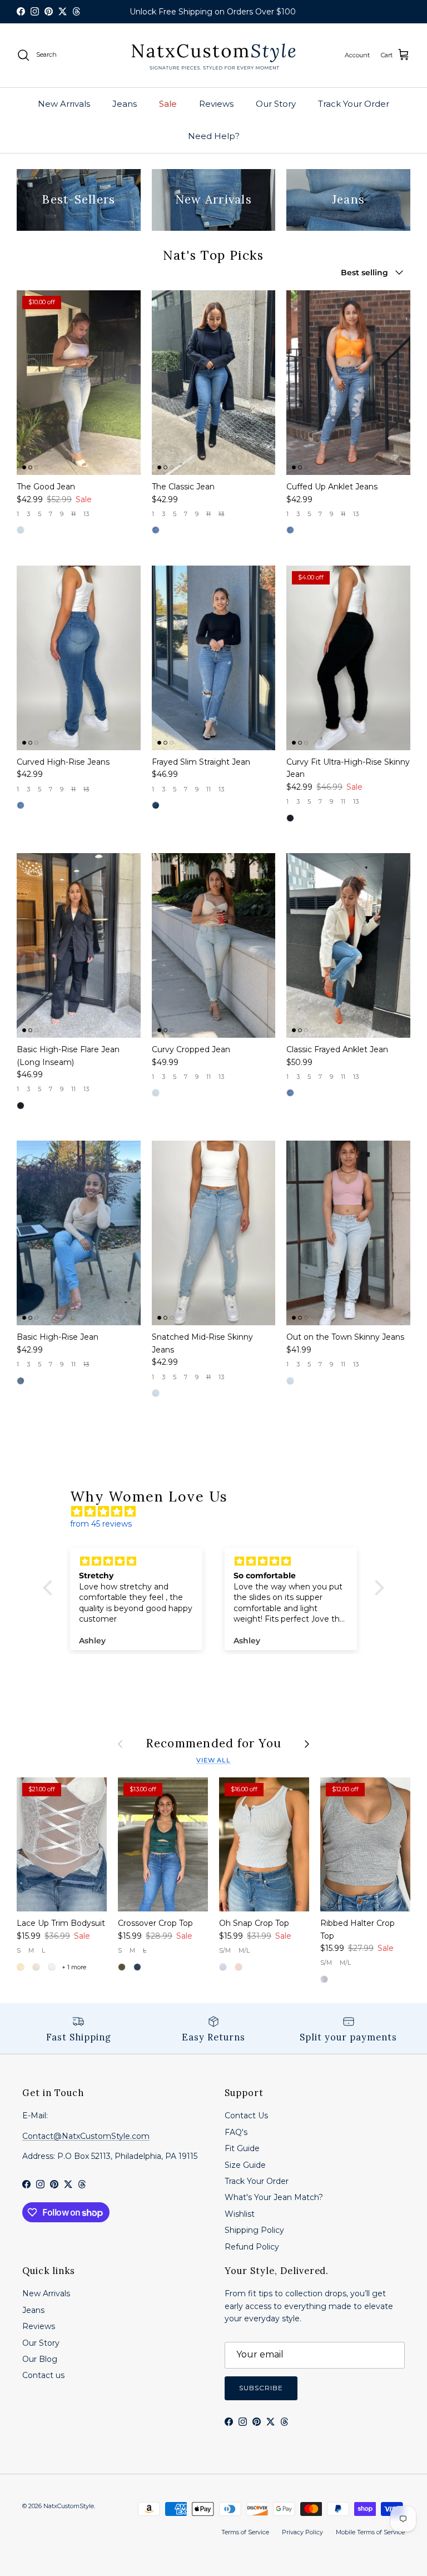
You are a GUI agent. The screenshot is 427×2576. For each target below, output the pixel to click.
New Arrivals (64, 104)
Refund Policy (252, 2247)
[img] (219, 1512)
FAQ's (236, 2132)
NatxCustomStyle (69, 2506)
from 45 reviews (101, 1524)
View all (213, 1760)
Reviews (216, 104)
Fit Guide (242, 2148)
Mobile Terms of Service (370, 2532)
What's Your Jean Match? (274, 2197)
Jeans (125, 104)
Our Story (276, 104)
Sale (168, 104)
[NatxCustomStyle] (213, 55)
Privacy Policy (302, 2532)
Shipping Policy (254, 2230)
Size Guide (245, 2165)
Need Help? (214, 136)
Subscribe (261, 2388)
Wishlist (240, 2214)
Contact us (43, 2375)
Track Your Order (354, 104)
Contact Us (246, 2116)
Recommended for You (214, 1744)
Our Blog (40, 2359)
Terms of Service (245, 2532)
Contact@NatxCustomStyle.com (86, 2136)
